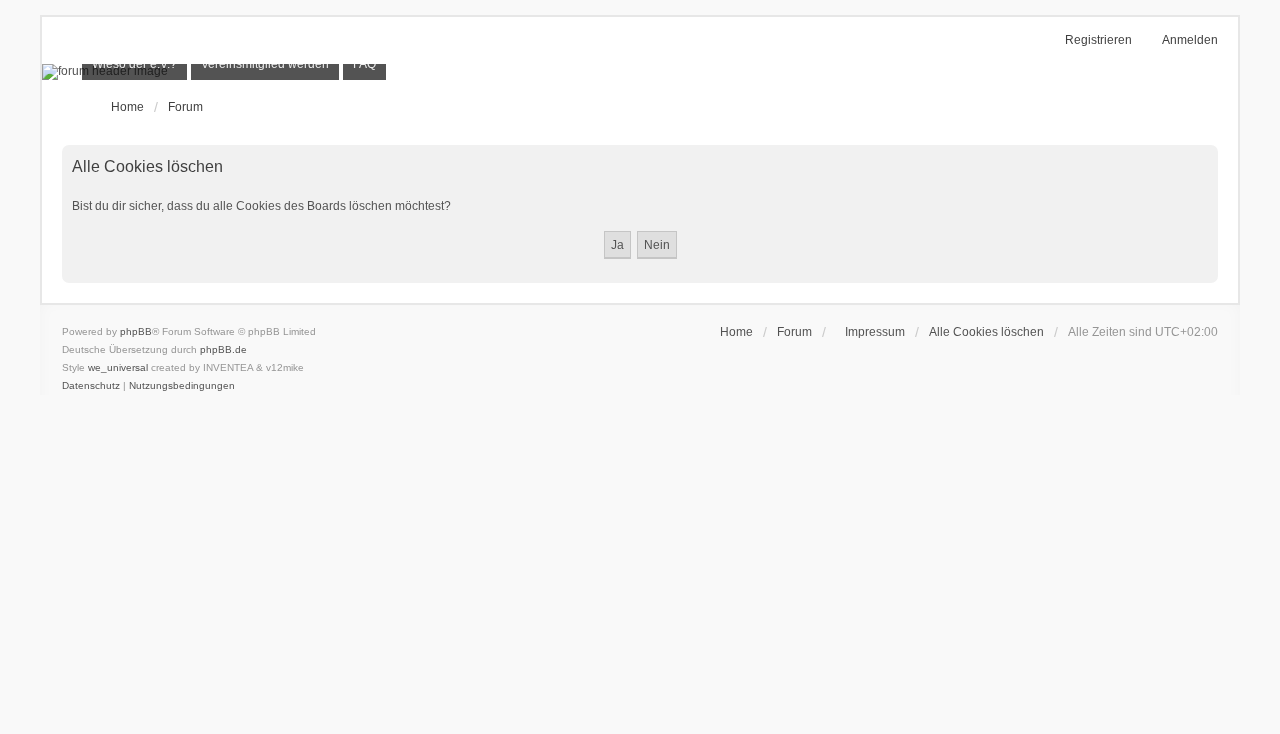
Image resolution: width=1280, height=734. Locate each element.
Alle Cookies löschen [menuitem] (986, 332)
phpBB (136, 331)
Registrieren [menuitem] (1098, 40)
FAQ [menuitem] (364, 64)
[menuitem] (134, 64)
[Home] (640, 72)
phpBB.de (223, 349)
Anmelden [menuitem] (1190, 40)
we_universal (118, 367)
